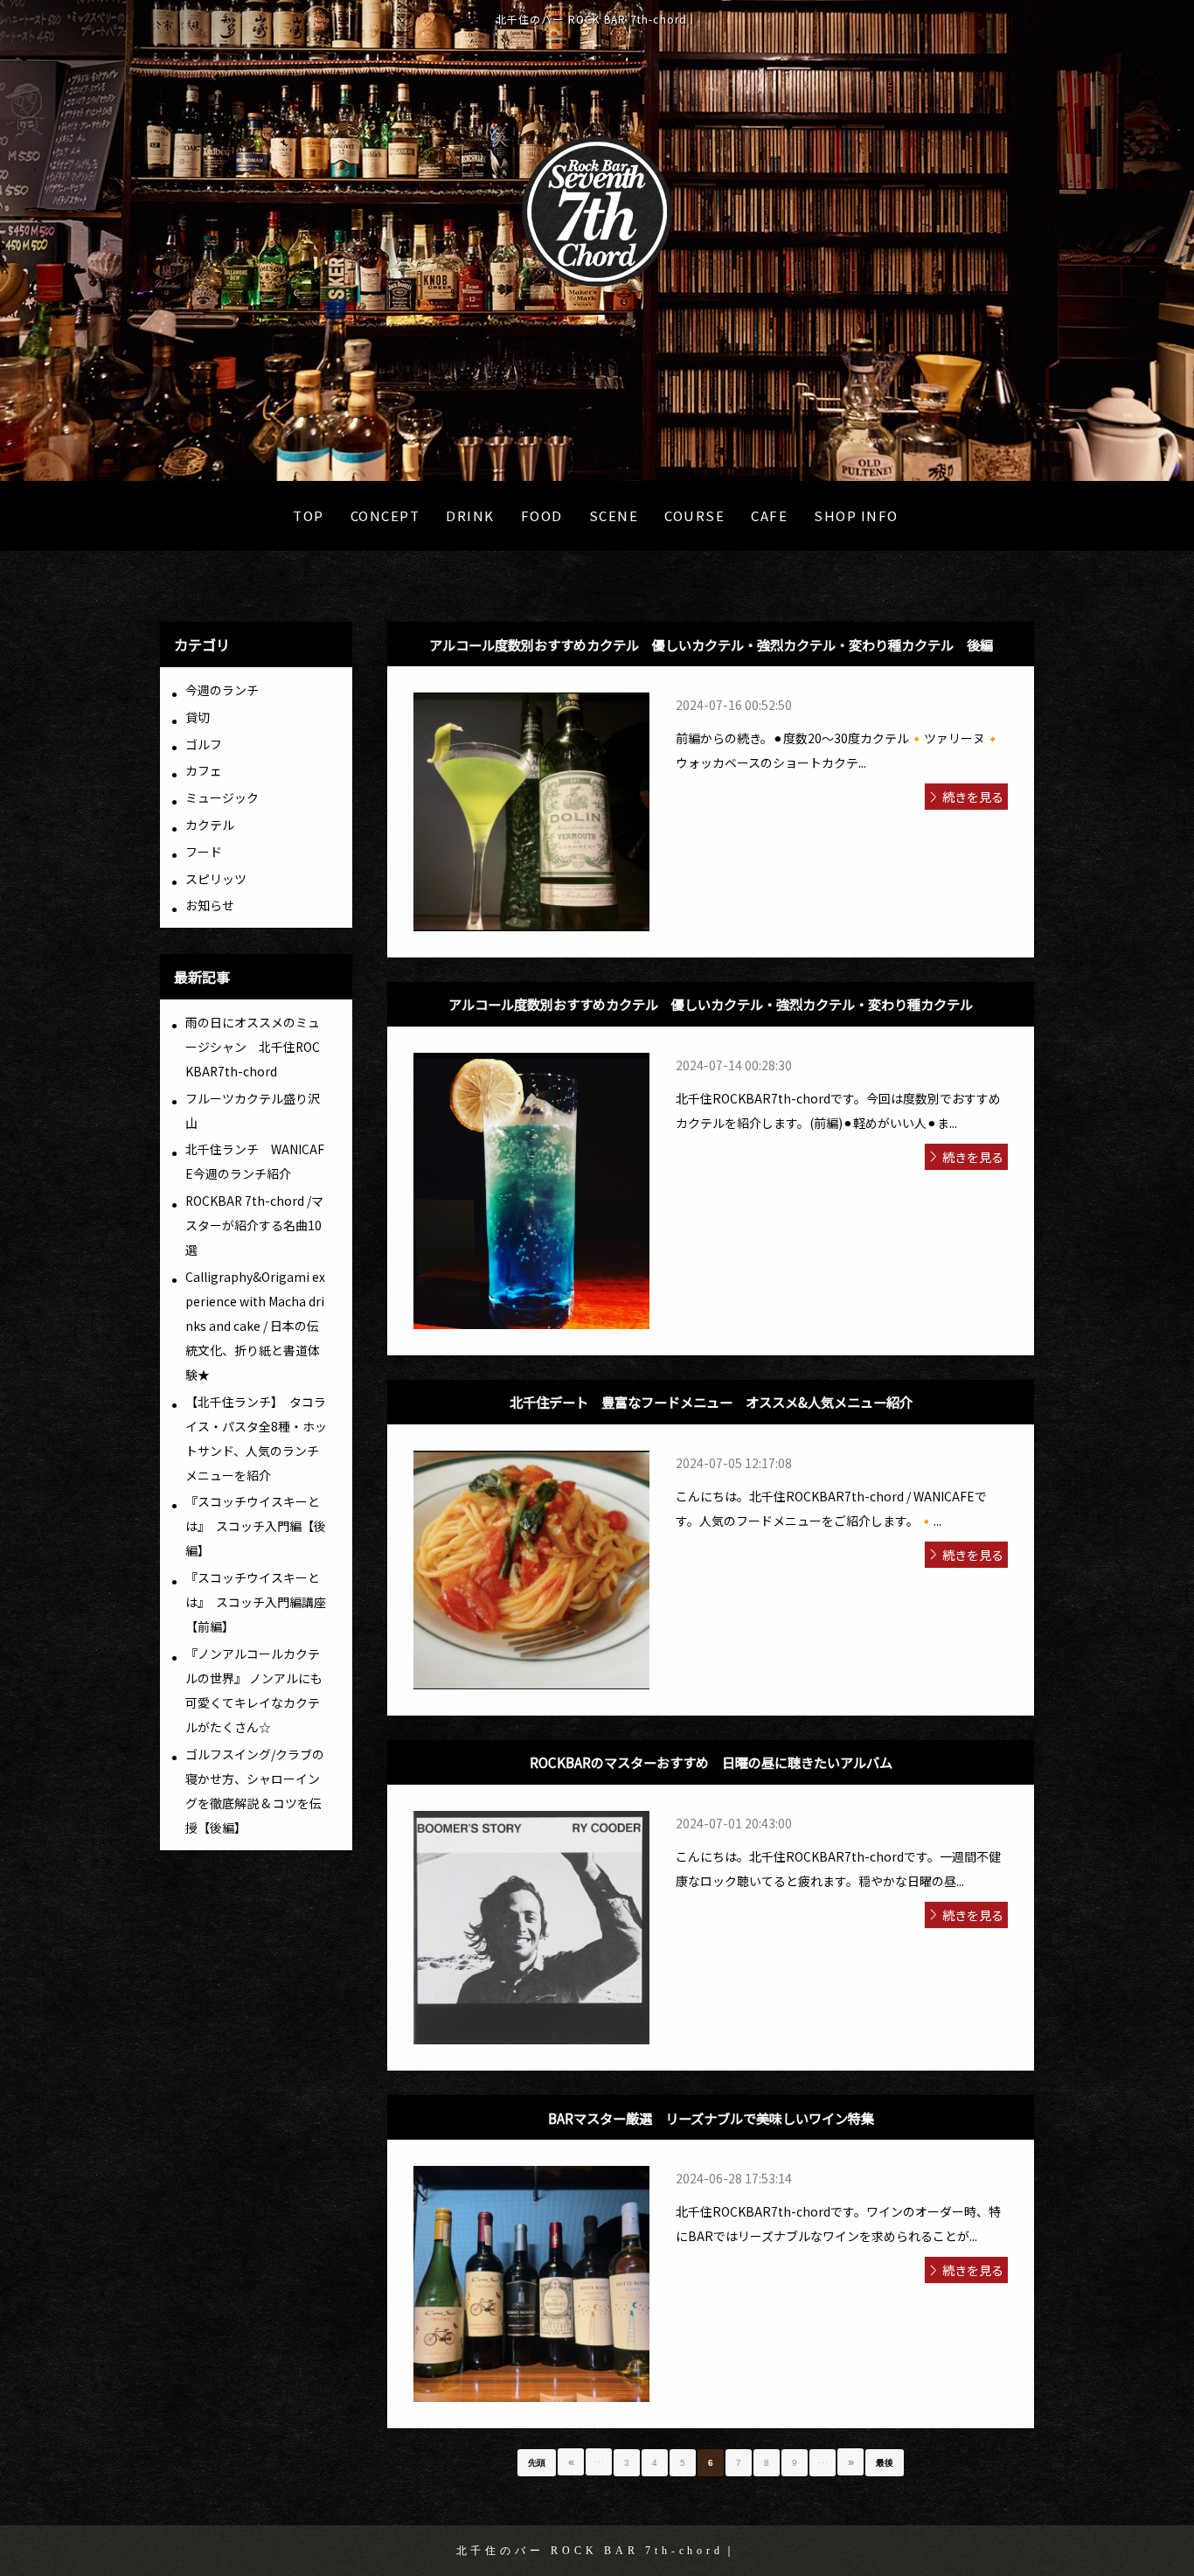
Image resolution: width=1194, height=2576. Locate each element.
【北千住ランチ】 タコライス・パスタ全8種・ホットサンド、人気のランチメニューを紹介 (256, 1438)
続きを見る (973, 797)
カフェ (204, 770)
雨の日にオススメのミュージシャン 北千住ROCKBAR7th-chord (253, 1047)
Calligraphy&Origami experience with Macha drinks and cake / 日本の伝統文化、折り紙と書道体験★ (255, 1326)
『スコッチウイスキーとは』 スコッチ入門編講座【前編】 (256, 1602)
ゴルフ (204, 744)
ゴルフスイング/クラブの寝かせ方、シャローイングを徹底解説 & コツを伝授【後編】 (255, 1791)
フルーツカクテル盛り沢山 (253, 1110)
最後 (885, 2463)
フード (204, 852)
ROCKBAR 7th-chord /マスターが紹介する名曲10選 (254, 1225)
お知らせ (210, 905)
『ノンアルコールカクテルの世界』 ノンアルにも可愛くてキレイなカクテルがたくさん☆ (254, 1690)
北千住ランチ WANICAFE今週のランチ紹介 (255, 1161)
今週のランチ (222, 690)
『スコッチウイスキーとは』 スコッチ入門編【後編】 (256, 1526)
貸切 (198, 717)
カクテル (210, 825)
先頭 (537, 2463)
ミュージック (222, 797)
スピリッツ (216, 879)
